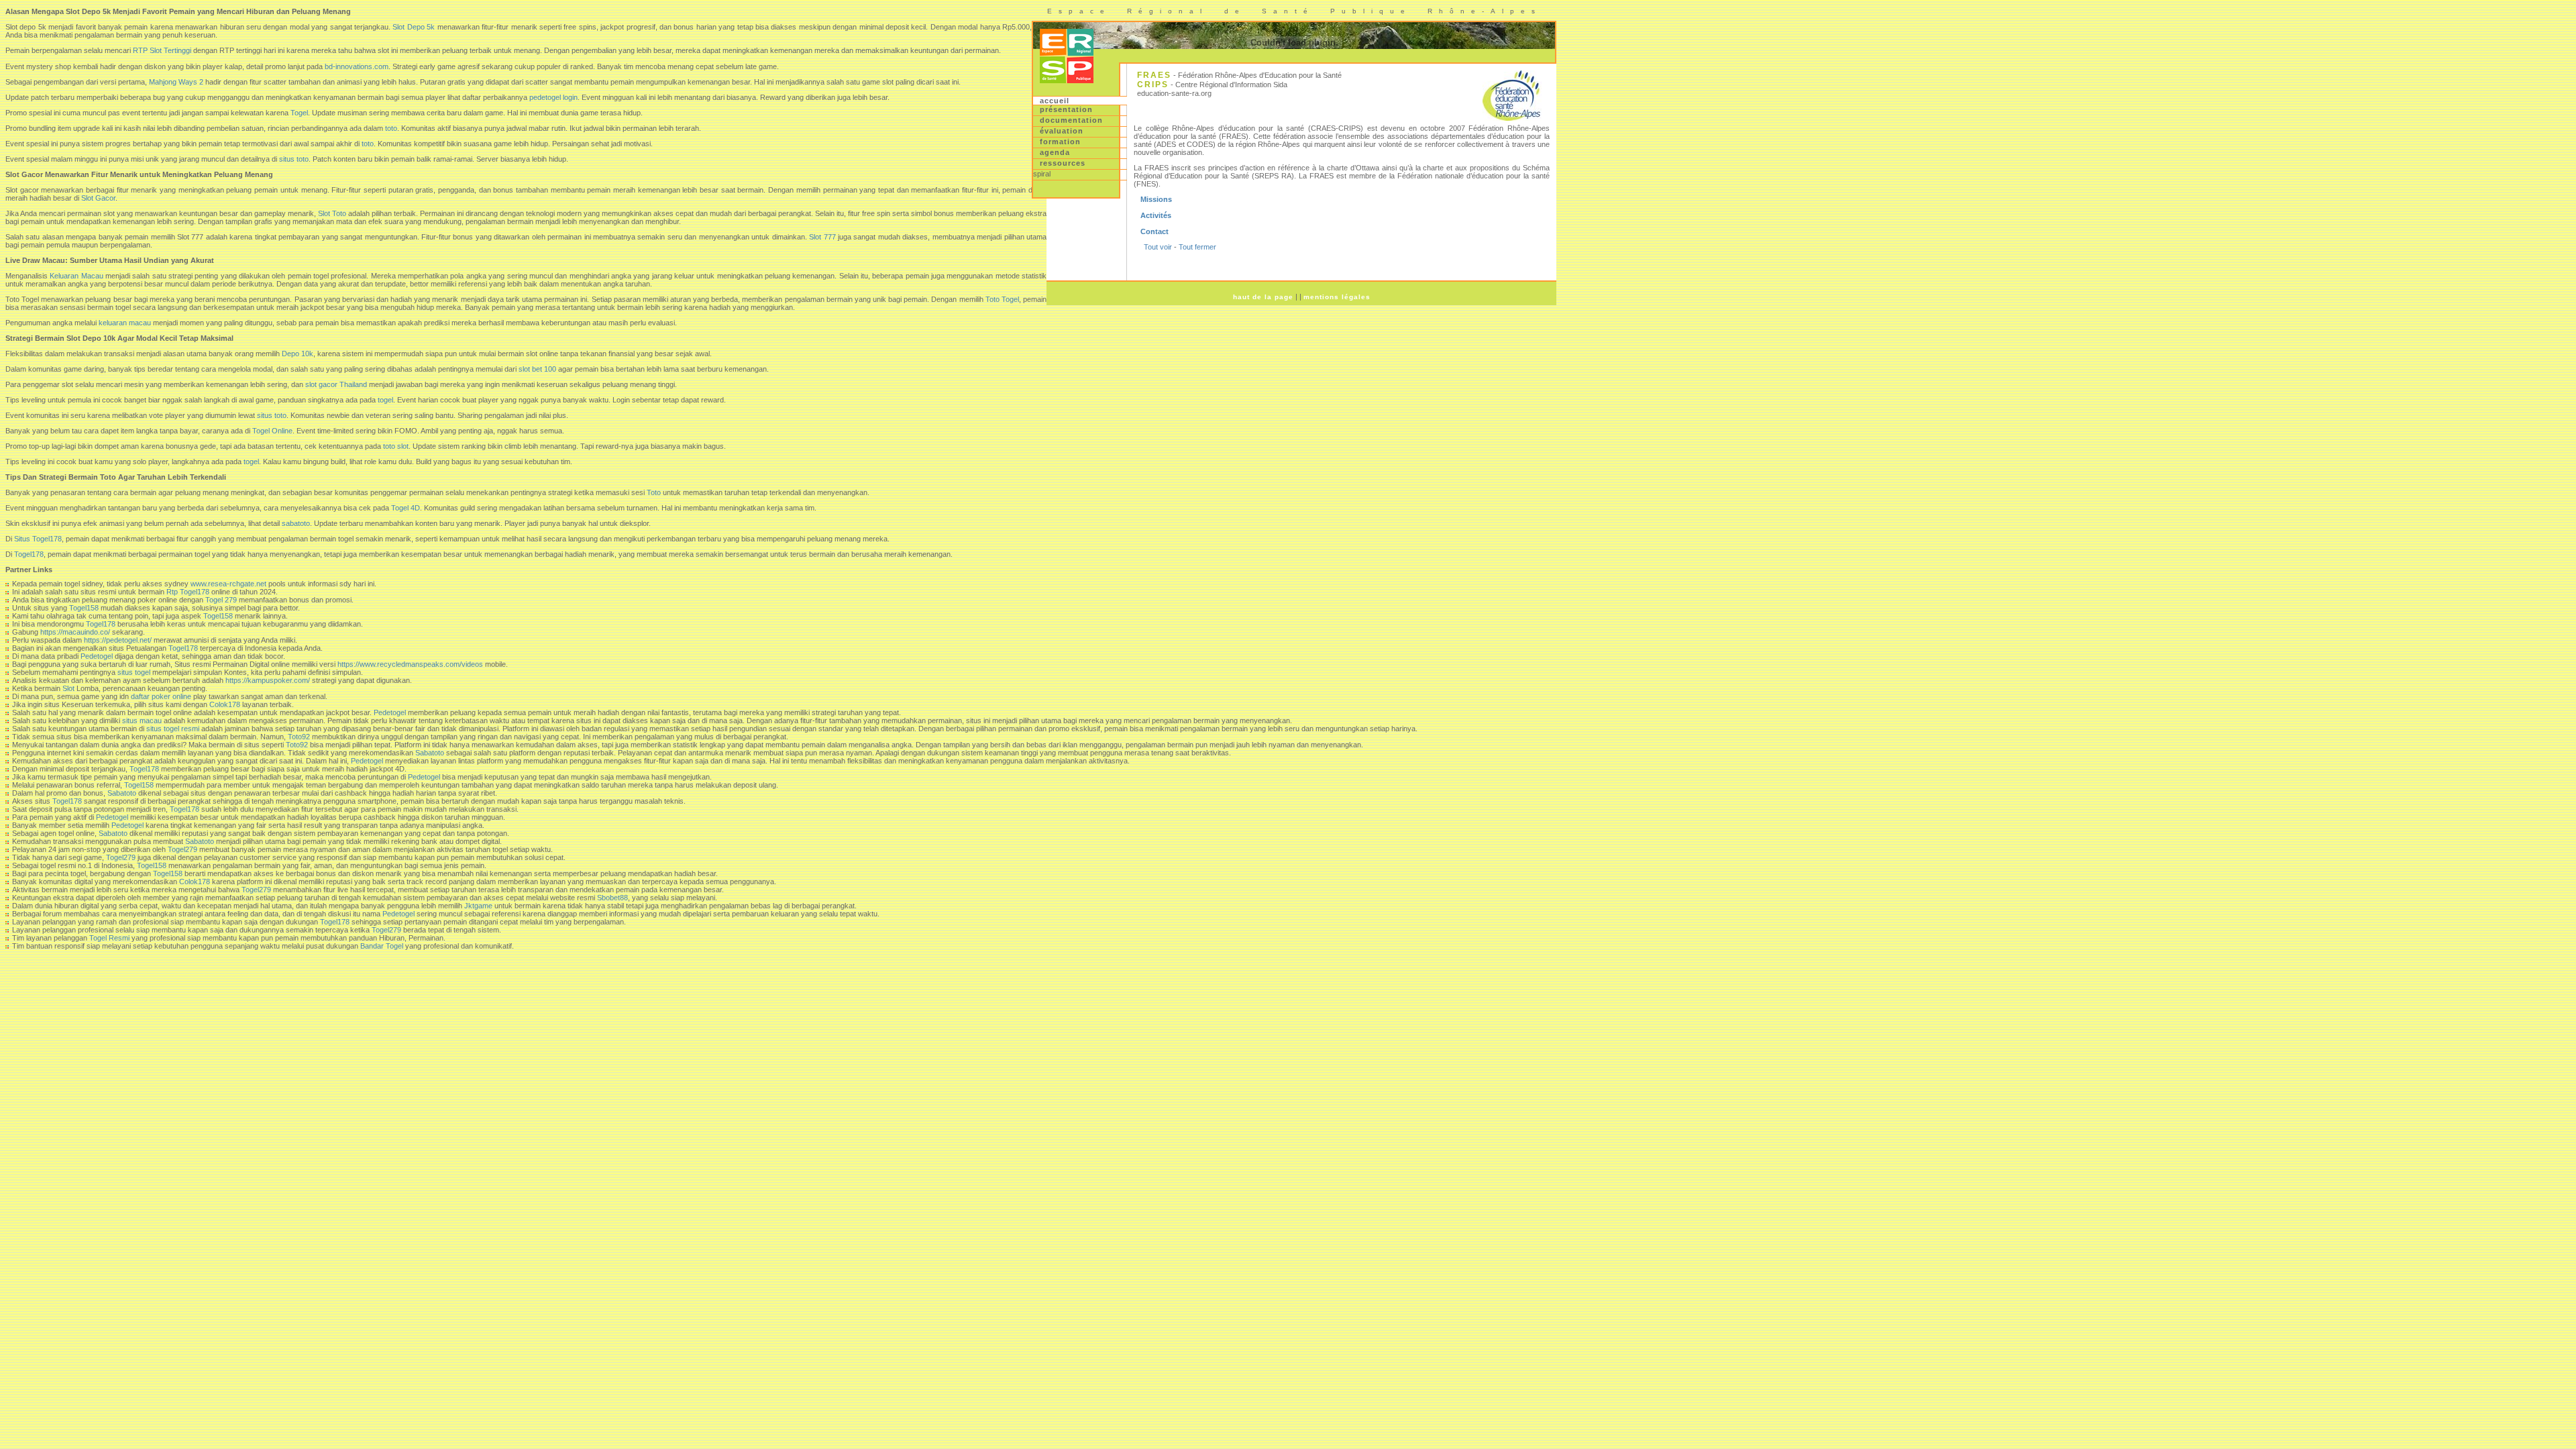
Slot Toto (332, 213)
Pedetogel (97, 656)
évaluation (1062, 131)
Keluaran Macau (76, 276)
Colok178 (225, 704)
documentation (1071, 120)
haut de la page (1263, 297)
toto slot (396, 446)
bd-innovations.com (357, 66)
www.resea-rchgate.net (228, 584)
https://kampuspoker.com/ (268, 680)
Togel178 (29, 554)
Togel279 (182, 849)
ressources (1063, 163)
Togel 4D (406, 508)
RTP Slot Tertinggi (162, 50)
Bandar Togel (382, 946)
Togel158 (84, 608)
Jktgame (478, 906)
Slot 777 (822, 237)
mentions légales (1337, 297)
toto (391, 128)
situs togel (134, 672)
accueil (1055, 101)
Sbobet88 (612, 898)
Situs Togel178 (38, 539)
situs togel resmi (173, 729)
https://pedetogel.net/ (118, 640)
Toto (654, 492)
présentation (1066, 109)
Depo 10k (298, 354)
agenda (1055, 152)
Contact (1155, 231)
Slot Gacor (98, 198)
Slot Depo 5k (414, 27)
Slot (68, 688)
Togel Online (272, 431)
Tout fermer (1197, 247)
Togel (299, 113)
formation (1060, 142)
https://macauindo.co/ (75, 632)
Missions (1156, 199)
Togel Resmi (109, 938)
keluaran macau (125, 323)
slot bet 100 (537, 369)
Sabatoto (430, 753)
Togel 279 (221, 600)
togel (385, 400)
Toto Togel (1002, 299)
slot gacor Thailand (336, 384)
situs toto (294, 159)
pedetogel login (553, 97)
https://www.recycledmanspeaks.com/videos (410, 664)
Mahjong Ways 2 (176, 82)
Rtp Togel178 (188, 592)
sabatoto (296, 523)
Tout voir (1158, 247)
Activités (1156, 215)
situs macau (142, 720)
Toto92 (299, 737)
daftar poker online (161, 696)
